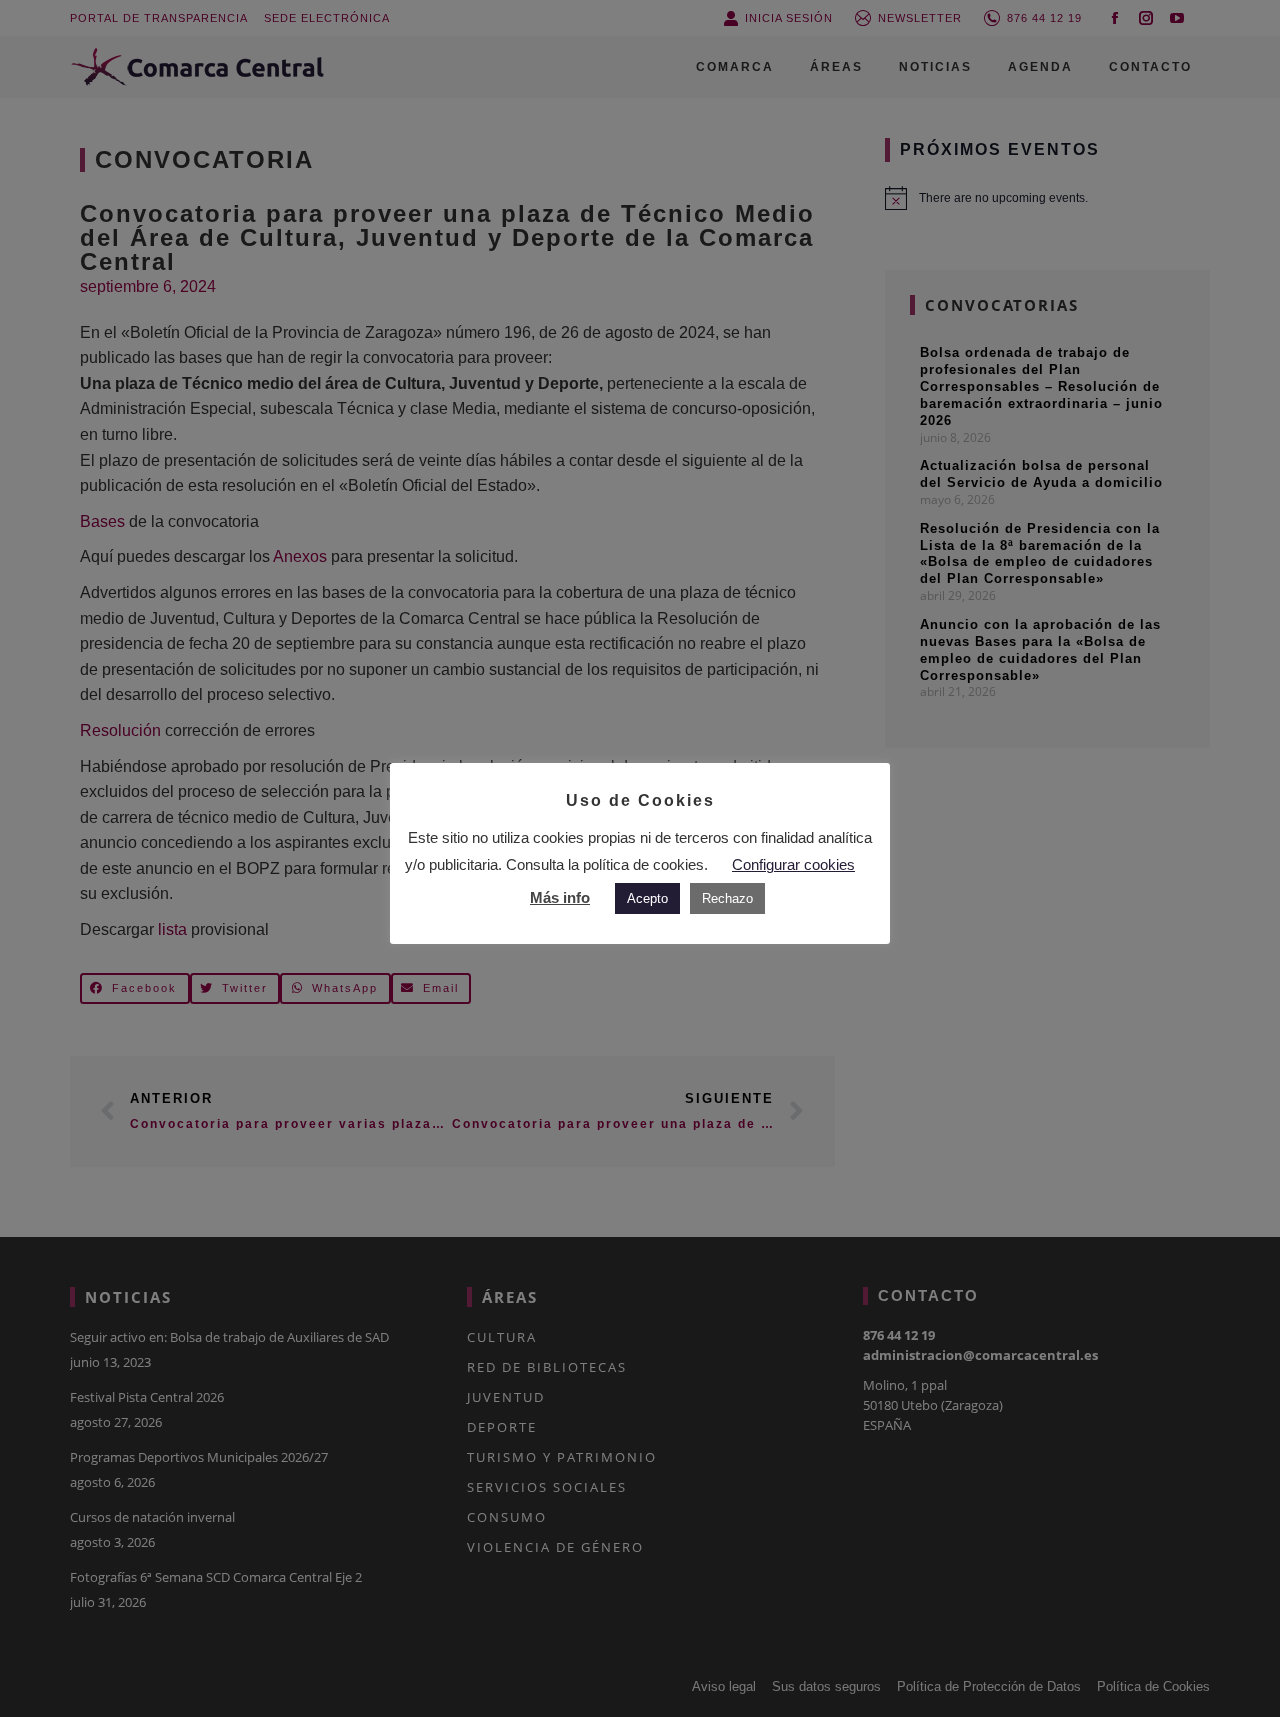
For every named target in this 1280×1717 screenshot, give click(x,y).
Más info (560, 897)
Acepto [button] (647, 898)
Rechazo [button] (727, 898)
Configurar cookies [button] (793, 864)
